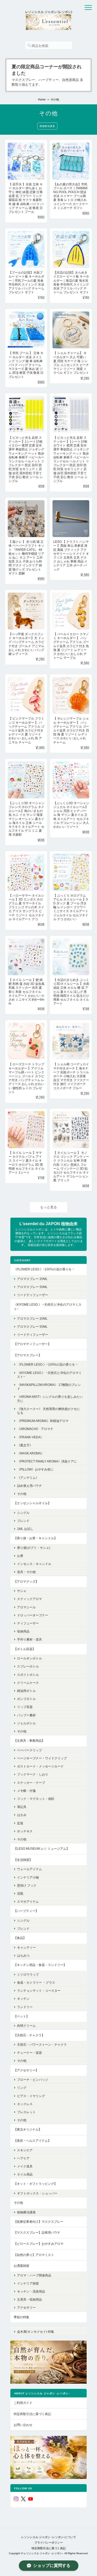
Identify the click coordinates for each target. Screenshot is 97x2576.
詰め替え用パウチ (29, 1486)
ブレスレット (26, 2112)
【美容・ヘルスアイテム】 (32, 2141)
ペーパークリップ (29, 1750)
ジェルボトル (26, 1723)
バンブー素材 (26, 1715)
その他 (22, 1494)
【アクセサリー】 (26, 2070)
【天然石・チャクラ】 (29, 2035)
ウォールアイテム (29, 1869)
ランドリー (25, 2007)
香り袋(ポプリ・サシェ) (34, 1548)
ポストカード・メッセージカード (40, 1766)
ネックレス (25, 2104)
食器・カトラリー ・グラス (36, 1982)
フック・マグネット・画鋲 (36, 1799)
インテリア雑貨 (28, 2283)
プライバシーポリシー (49, 2543)
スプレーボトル (28, 1666)
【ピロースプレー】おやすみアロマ (39, 2244)
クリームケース (28, 1683)
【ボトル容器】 (25, 1649)
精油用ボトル (26, 1691)
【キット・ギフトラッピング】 (35, 2184)
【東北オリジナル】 (28, 2129)
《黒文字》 (25, 1445)
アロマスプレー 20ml (32, 1279)
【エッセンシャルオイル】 (32, 1503)
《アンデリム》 (28, 1478)
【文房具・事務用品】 (29, 1741)
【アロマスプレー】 (28, 1355)
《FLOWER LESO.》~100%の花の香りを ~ (44, 1269)
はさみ (22, 1815)
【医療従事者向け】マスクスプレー (39, 2222)
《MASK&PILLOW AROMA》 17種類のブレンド (49, 1387)
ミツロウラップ (28, 1974)
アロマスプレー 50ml (32, 1287)
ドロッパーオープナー (33, 1615)
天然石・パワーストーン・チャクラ (42, 2045)
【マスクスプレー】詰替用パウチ (37, 2232)
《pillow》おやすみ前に (35, 1469)
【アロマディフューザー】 (32, 1344)
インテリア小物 (28, 1877)
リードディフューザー (33, 1295)
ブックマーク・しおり (33, 1774)
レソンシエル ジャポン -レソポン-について (49, 2537)
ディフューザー (28, 1623)
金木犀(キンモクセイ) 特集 (36, 2332)
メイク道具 (25, 2166)
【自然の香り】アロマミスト (34, 2255)
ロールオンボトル (29, 1658)
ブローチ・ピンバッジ (33, 2080)
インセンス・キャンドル (34, 1564)
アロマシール (26, 1607)
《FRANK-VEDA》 (30, 1437)
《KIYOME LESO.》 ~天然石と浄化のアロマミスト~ (48, 1307)
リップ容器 (25, 1707)
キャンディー (26, 1947)
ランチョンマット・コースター (39, 1991)
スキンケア (25, 2150)
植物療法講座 (47, 126)
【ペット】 (21, 2016)
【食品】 (20, 1938)
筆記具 (22, 1807)
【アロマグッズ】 (26, 1581)
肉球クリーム (26, 2026)
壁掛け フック (27, 1885)
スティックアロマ (29, 1599)
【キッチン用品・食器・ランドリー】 (40, 1965)
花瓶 (20, 1893)
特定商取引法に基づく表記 (32, 2414)
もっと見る (48, 1207)
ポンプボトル (26, 1699)
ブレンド (23, 1521)
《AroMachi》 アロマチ (35, 1429)
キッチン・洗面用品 (31, 2291)
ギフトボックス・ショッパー (37, 2193)
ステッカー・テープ (31, 1783)
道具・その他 (26, 1572)
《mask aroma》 (31, 1453)
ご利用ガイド (23, 2403)
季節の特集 (21, 2317)
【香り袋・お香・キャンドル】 (35, 1538)
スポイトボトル (28, 1675)
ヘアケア (23, 2158)
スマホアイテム (28, 1902)
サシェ (22, 1591)
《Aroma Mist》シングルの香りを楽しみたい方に (50, 1399)
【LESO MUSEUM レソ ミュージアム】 (42, 1849)
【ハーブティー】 (26, 1911)
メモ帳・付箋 (26, 1791)
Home (42, 99)
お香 (20, 1556)
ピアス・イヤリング (31, 2096)
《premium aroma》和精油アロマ (43, 1421)
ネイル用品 (25, 2174)
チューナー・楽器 (29, 2053)
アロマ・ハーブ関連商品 (34, 2275)
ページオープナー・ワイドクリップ (42, 1758)
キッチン (23, 1999)
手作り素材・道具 (29, 1639)
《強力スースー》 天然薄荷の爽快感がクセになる (48, 1411)
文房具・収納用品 (29, 2299)
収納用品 (23, 1631)
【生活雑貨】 (23, 1860)
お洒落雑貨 (21, 2266)
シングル (23, 1513)
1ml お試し (25, 1529)
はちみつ (23, 1955)
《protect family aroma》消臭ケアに (47, 1461)
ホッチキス (25, 1831)
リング (22, 2088)
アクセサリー (26, 2307)
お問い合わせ (23, 2425)
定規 (20, 1823)
